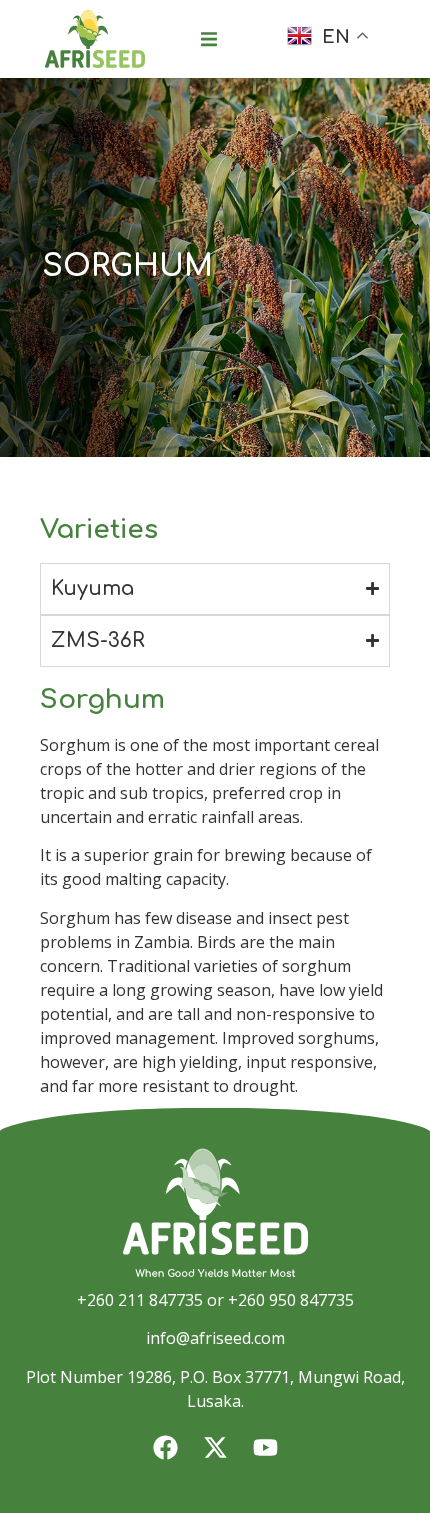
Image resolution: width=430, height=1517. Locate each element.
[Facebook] (165, 1448)
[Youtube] (265, 1448)
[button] (209, 39)
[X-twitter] (215, 1448)
